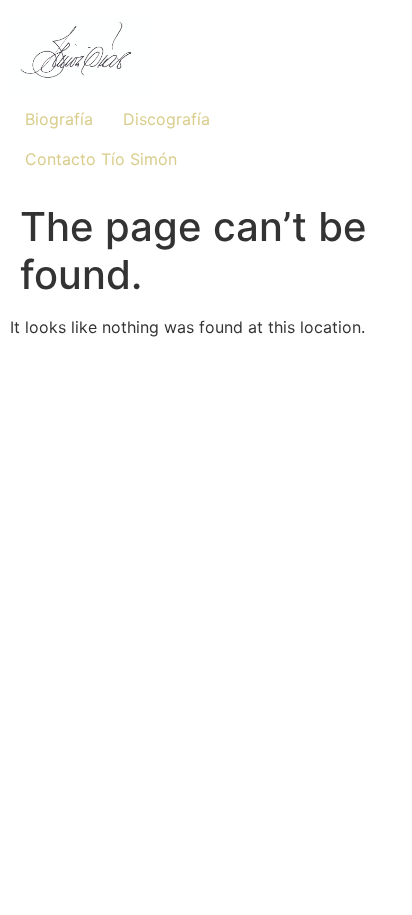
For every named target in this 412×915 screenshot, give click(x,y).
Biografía (59, 119)
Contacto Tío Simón (101, 159)
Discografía (166, 119)
